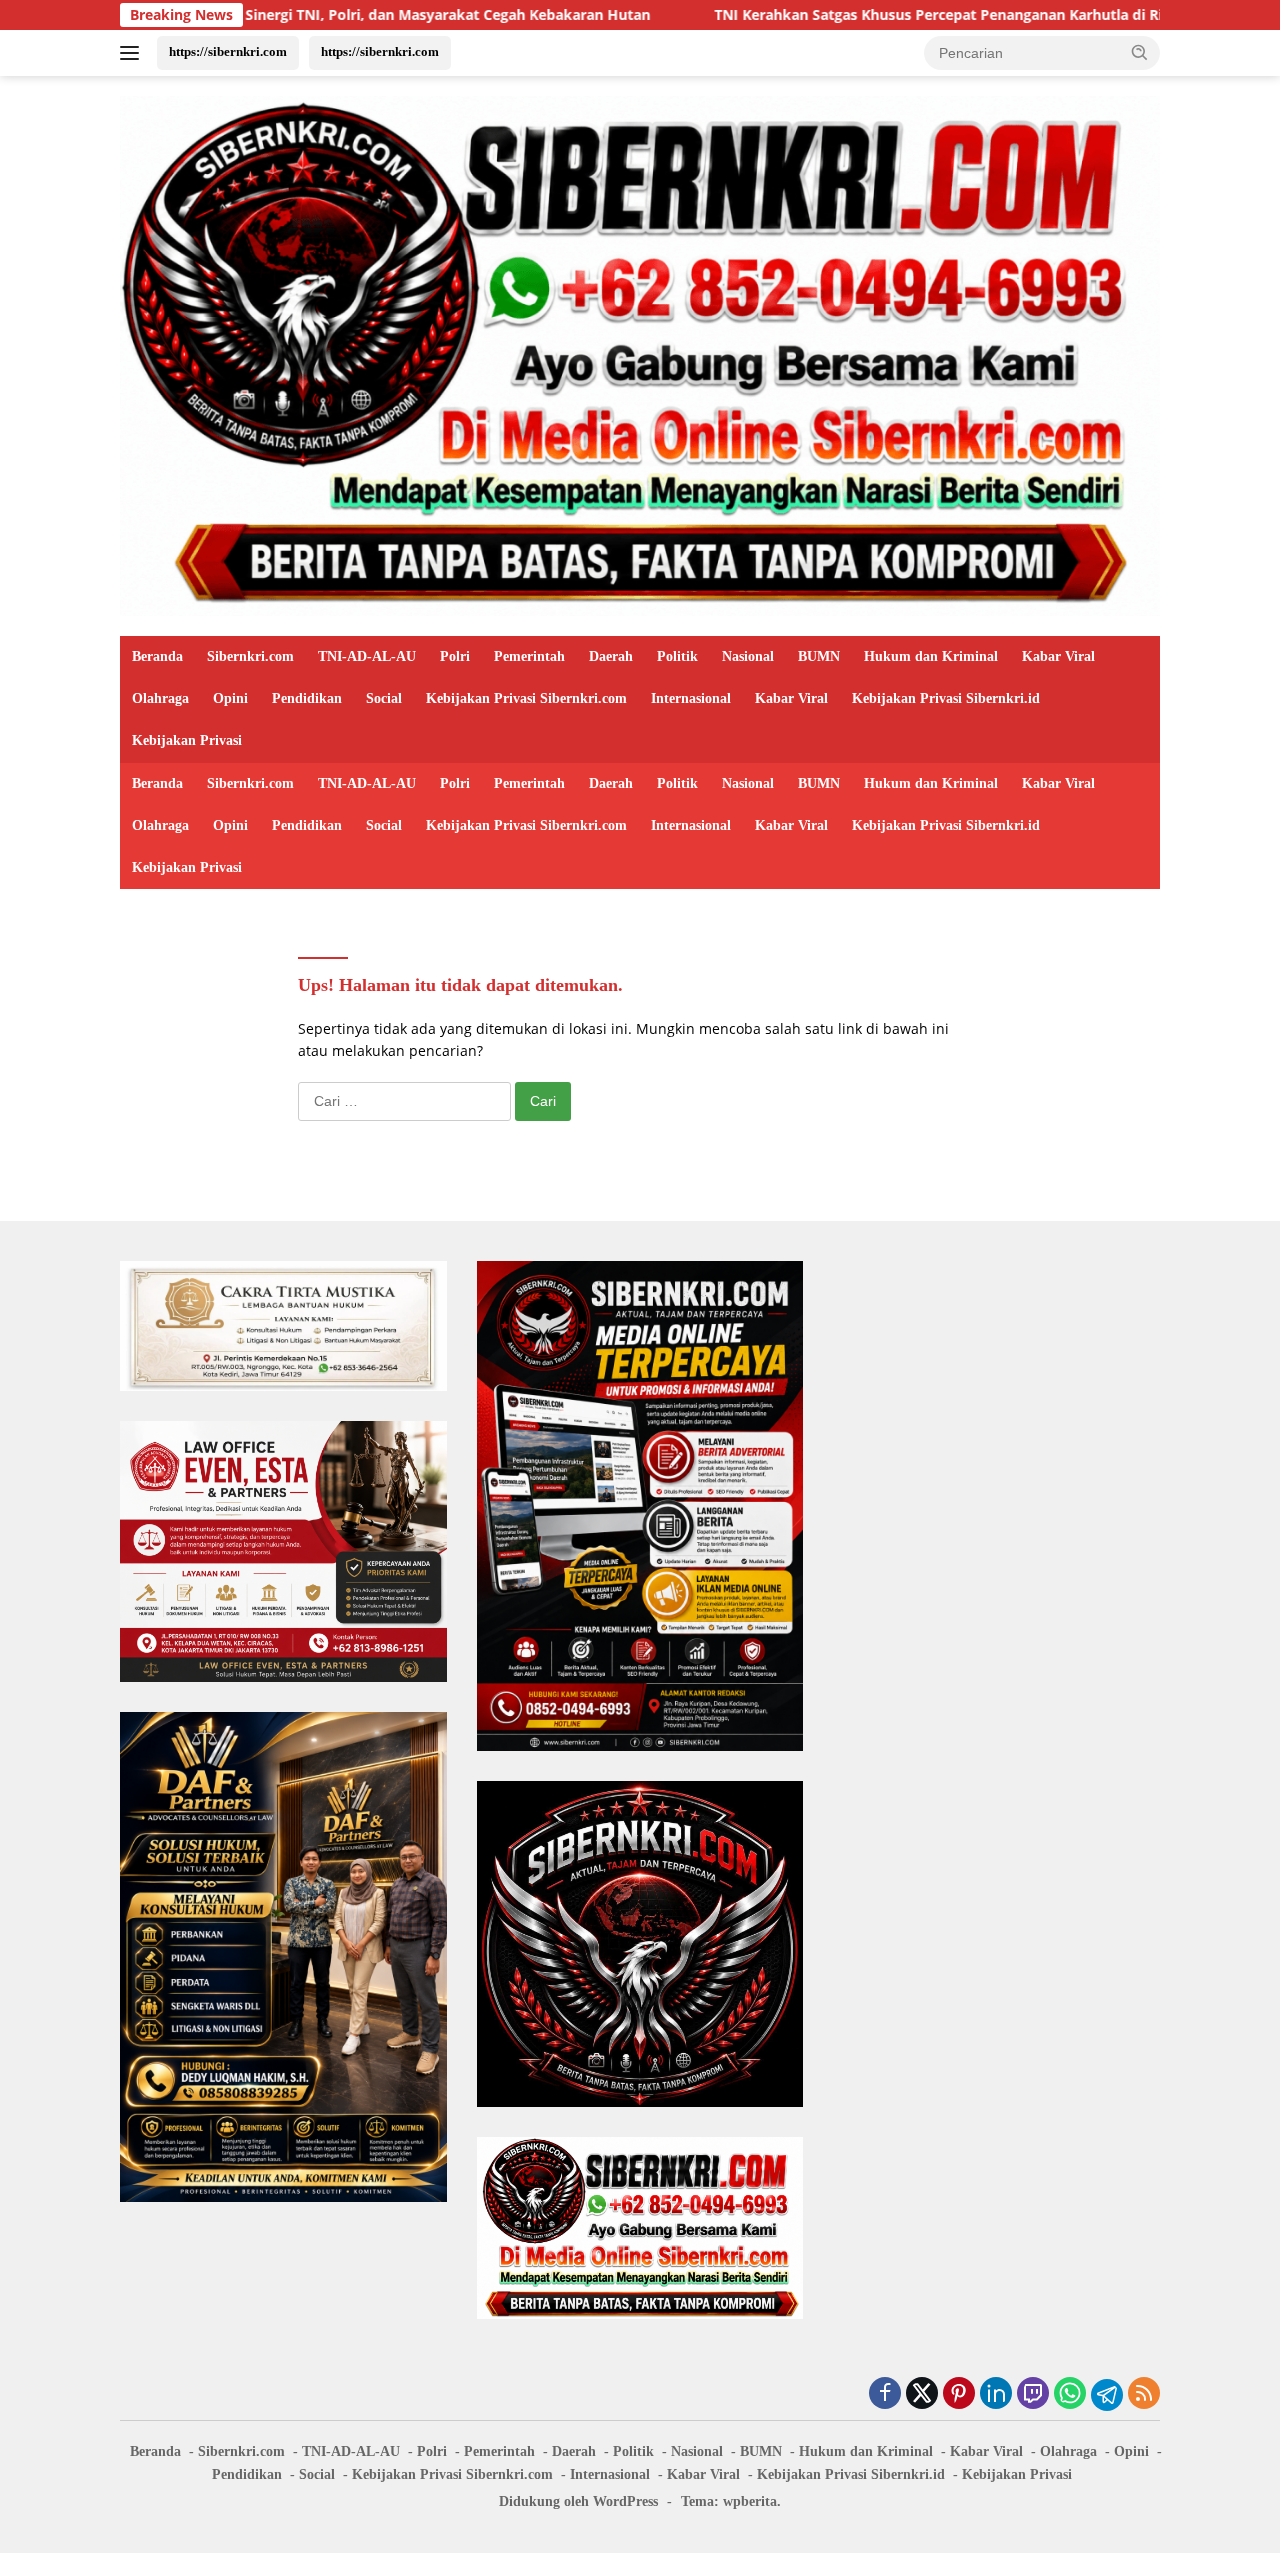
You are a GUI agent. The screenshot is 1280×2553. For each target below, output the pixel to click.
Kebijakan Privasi (187, 740)
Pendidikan (307, 698)
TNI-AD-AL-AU (367, 656)
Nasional (748, 656)
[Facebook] (885, 2394)
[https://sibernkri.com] (640, 354)
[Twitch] (1033, 2394)
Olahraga (160, 698)
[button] (1140, 52)
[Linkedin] (996, 2394)
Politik (677, 656)
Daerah (611, 656)
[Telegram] (1107, 2395)
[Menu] (133, 53)
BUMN (819, 656)
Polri (455, 656)
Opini (230, 698)
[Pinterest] (959, 2394)
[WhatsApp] (1070, 2394)
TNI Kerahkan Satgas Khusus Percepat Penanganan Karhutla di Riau (780, 15)
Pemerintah (529, 656)
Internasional (691, 698)
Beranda (157, 656)
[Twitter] (922, 2394)
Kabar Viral (1058, 656)
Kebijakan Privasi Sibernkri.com (526, 698)
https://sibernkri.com (228, 51)
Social (384, 698)
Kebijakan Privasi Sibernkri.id (946, 698)
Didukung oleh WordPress (578, 2501)
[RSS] (1144, 2394)
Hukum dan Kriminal (931, 656)
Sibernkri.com (250, 656)
